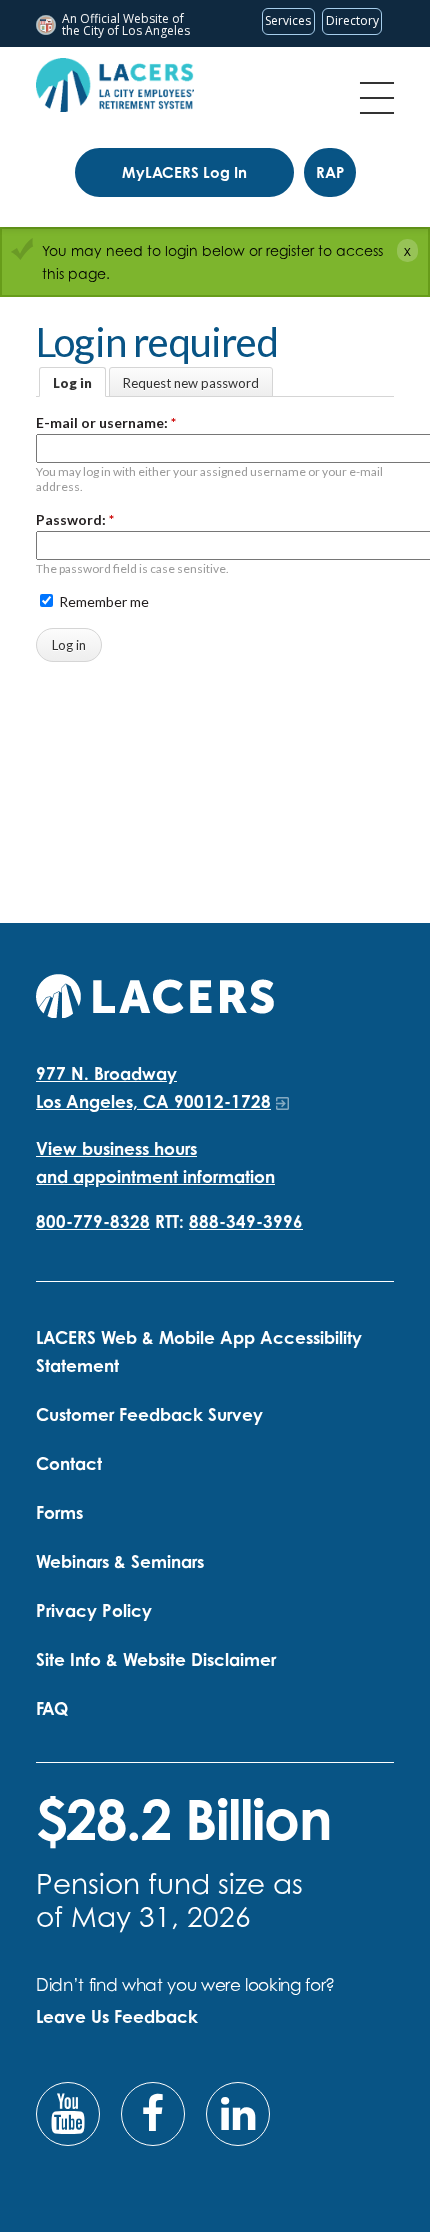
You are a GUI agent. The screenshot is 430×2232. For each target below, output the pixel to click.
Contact (69, 1463)
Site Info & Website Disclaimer (156, 1659)
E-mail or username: (106, 422)
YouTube (68, 2114)
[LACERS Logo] (115, 85)
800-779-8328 (93, 1221)
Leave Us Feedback (117, 2016)
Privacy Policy (94, 1610)
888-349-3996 (246, 1221)
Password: (75, 519)
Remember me (102, 601)
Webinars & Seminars (120, 1561)
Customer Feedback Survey (149, 1414)
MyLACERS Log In (184, 172)
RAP (330, 172)
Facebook (153, 2114)
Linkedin (238, 2114)
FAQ (52, 1708)
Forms (59, 1512)
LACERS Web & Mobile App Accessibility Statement (199, 1351)
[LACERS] (155, 993)
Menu (377, 98)
